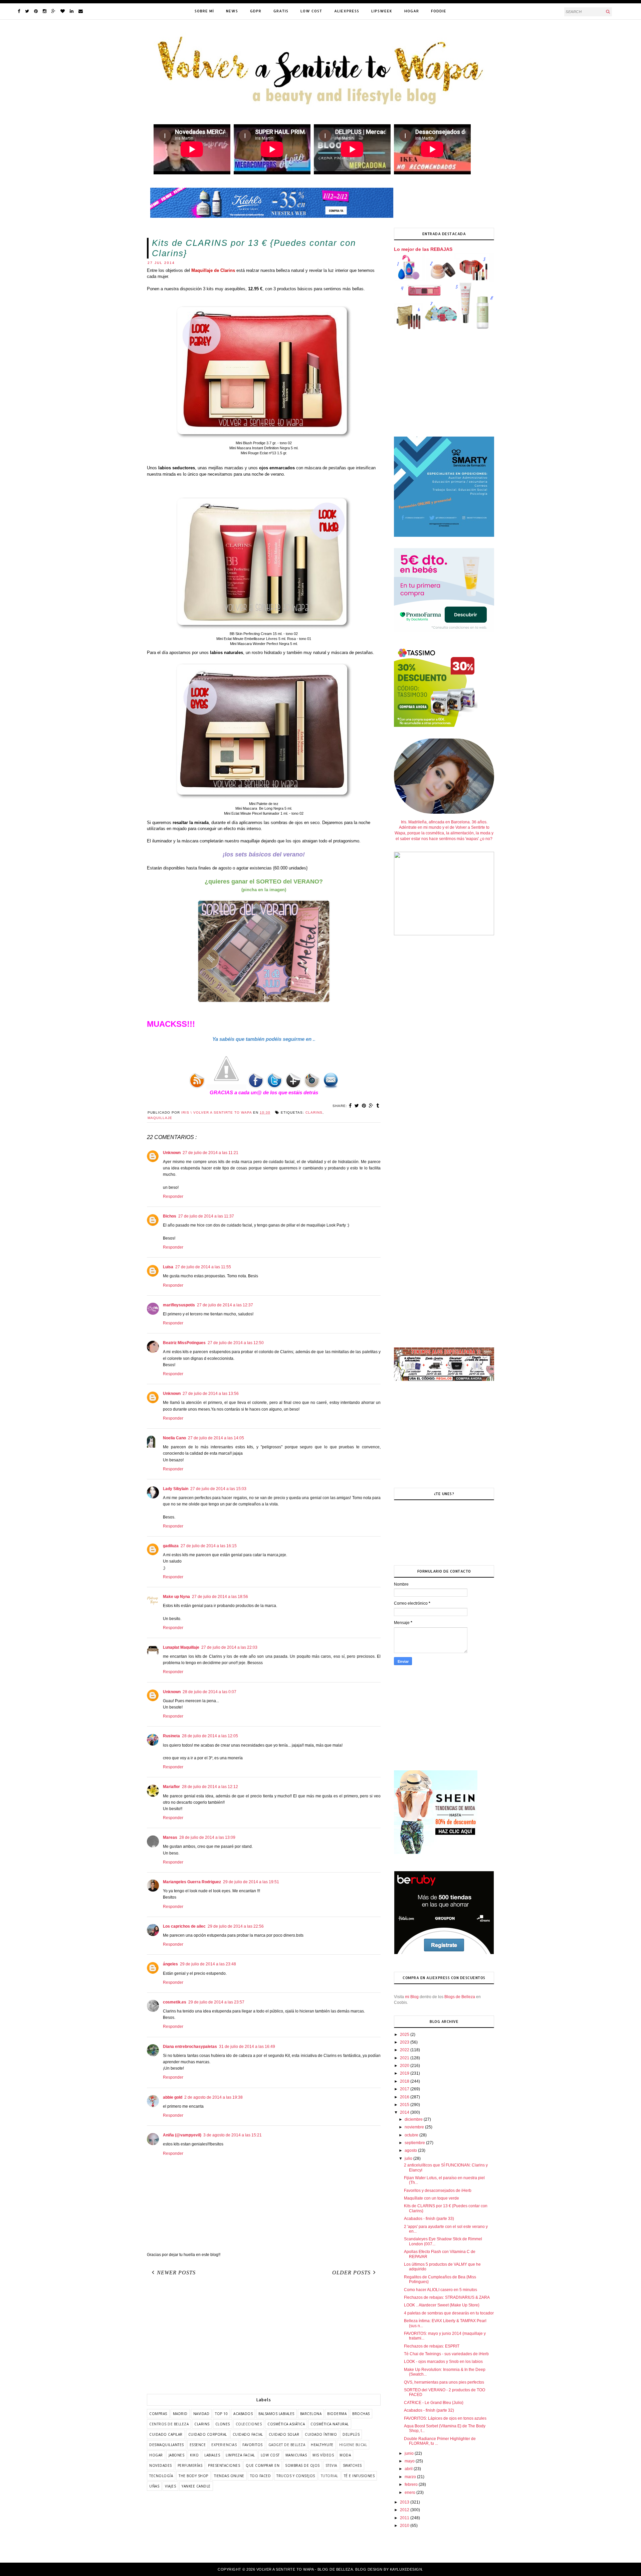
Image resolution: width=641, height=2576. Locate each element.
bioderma (337, 2414)
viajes (170, 2486)
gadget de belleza (287, 2445)
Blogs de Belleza (460, 1997)
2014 (405, 2112)
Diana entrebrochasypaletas (190, 2047)
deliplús (351, 2434)
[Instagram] (45, 11)
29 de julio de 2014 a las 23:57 (216, 2002)
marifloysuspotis (179, 1305)
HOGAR (412, 11)
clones (223, 2424)
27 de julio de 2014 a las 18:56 (220, 1597)
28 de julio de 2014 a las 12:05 (210, 1736)
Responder (173, 1196)
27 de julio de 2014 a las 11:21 (210, 1153)
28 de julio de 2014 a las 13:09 (207, 1837)
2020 (405, 2066)
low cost (270, 2455)
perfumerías (190, 2465)
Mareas (170, 1837)
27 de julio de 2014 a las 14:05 (216, 1438)
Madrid (180, 2414)
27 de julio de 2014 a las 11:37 (206, 1216)
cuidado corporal (208, 2434)
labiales (212, 2455)
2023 (405, 2042)
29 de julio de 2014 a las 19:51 (251, 1882)
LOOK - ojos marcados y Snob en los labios (443, 2362)
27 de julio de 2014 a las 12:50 (236, 1343)
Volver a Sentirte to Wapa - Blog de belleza (305, 2569)
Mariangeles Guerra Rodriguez (192, 1882)
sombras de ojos (302, 2465)
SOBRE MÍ (204, 11)
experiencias (224, 2445)
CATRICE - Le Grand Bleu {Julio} (434, 2403)
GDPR (256, 11)
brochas (361, 2414)
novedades (161, 2465)
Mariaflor (171, 1787)
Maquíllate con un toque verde (432, 2198)
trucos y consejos (296, 2476)
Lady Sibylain (176, 1489)
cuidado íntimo (321, 2434)
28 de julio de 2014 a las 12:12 (210, 1787)
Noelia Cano (174, 1438)
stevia (331, 2465)
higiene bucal (353, 2445)
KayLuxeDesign (406, 2569)
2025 (405, 2035)
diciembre (414, 2119)
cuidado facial (248, 2434)
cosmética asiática (286, 2424)
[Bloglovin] (63, 11)
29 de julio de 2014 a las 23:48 (208, 1964)
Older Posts (351, 2273)
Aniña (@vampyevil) (182, 2135)
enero (410, 2492)
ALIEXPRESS (347, 11)
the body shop (193, 2476)
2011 (405, 2518)
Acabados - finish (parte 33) (429, 2219)
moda (345, 2455)
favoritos (253, 2445)
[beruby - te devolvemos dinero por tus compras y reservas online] (444, 1953)
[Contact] (81, 11)
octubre (412, 2135)
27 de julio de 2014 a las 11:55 (203, 1267)
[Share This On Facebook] (350, 1106)
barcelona (311, 2414)
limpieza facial (240, 2455)
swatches (352, 2465)
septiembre (415, 2143)
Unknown (172, 1153)
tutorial (330, 2476)
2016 (405, 2097)
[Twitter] (27, 11)
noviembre (415, 2127)
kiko (194, 2455)
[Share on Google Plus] (371, 1106)
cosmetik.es (175, 2002)
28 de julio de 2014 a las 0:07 (209, 1692)
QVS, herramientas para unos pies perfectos (444, 2382)
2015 (405, 2105)
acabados (243, 2414)
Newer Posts (176, 2273)
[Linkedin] (72, 11)
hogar (156, 2455)
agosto (411, 2150)
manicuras (296, 2455)
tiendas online (229, 2476)
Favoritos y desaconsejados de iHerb (438, 2191)
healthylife (322, 2445)
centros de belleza (169, 2424)
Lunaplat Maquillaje (181, 1647)
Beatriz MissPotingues (184, 1343)
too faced (261, 2476)
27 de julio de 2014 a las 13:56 (211, 1394)
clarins (314, 1112)
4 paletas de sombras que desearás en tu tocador (449, 2313)
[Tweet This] (357, 1106)
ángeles (170, 1964)
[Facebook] (19, 11)
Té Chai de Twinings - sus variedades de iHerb (446, 2354)
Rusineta (171, 1736)
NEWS (232, 11)
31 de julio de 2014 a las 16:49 (247, 2047)
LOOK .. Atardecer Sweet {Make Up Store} (442, 2305)
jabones (177, 2455)
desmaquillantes (167, 2445)
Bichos (170, 1216)
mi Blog (412, 1997)
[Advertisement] (264, 2337)
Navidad (201, 2414)
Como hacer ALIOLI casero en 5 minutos (441, 2290)
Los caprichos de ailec (184, 1926)
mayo (410, 2461)
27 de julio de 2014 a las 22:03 (229, 1647)
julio (409, 2158)
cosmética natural (330, 2424)
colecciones (249, 2424)
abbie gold (173, 2097)
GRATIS (281, 11)
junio (410, 2453)
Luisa (168, 1267)
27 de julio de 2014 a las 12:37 (225, 1305)
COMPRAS (158, 2414)
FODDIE (439, 11)
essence (198, 2445)
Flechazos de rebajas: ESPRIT (432, 2346)
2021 (405, 2058)
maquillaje (160, 1118)
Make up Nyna (176, 1597)
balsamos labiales (276, 2414)
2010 (405, 2526)
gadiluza (171, 1546)
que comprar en (263, 2465)
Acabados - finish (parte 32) (429, 2410)
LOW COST (311, 11)
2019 (405, 2073)
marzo (411, 2477)
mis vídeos (323, 2455)
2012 (405, 2510)
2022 (405, 2050)
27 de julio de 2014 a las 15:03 (218, 1489)
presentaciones (224, 2465)
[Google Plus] (53, 11)
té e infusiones (359, 2476)
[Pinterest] (36, 11)
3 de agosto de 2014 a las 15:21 (233, 2135)
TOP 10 (221, 2414)
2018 (405, 2081)
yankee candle (196, 2486)
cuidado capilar (166, 2434)
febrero (412, 2484)
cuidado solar (284, 2434)
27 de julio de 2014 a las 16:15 (209, 1546)
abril (409, 2469)
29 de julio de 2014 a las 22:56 (236, 1926)
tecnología (161, 2476)
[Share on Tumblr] (378, 1106)
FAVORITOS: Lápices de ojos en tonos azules (445, 2418)
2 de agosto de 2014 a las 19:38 (213, 2097)
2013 (405, 2502)
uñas (154, 2486)
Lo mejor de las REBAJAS (423, 249)
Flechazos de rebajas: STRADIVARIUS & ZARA (447, 2297)
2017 (405, 2089)
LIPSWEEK (382, 11)
